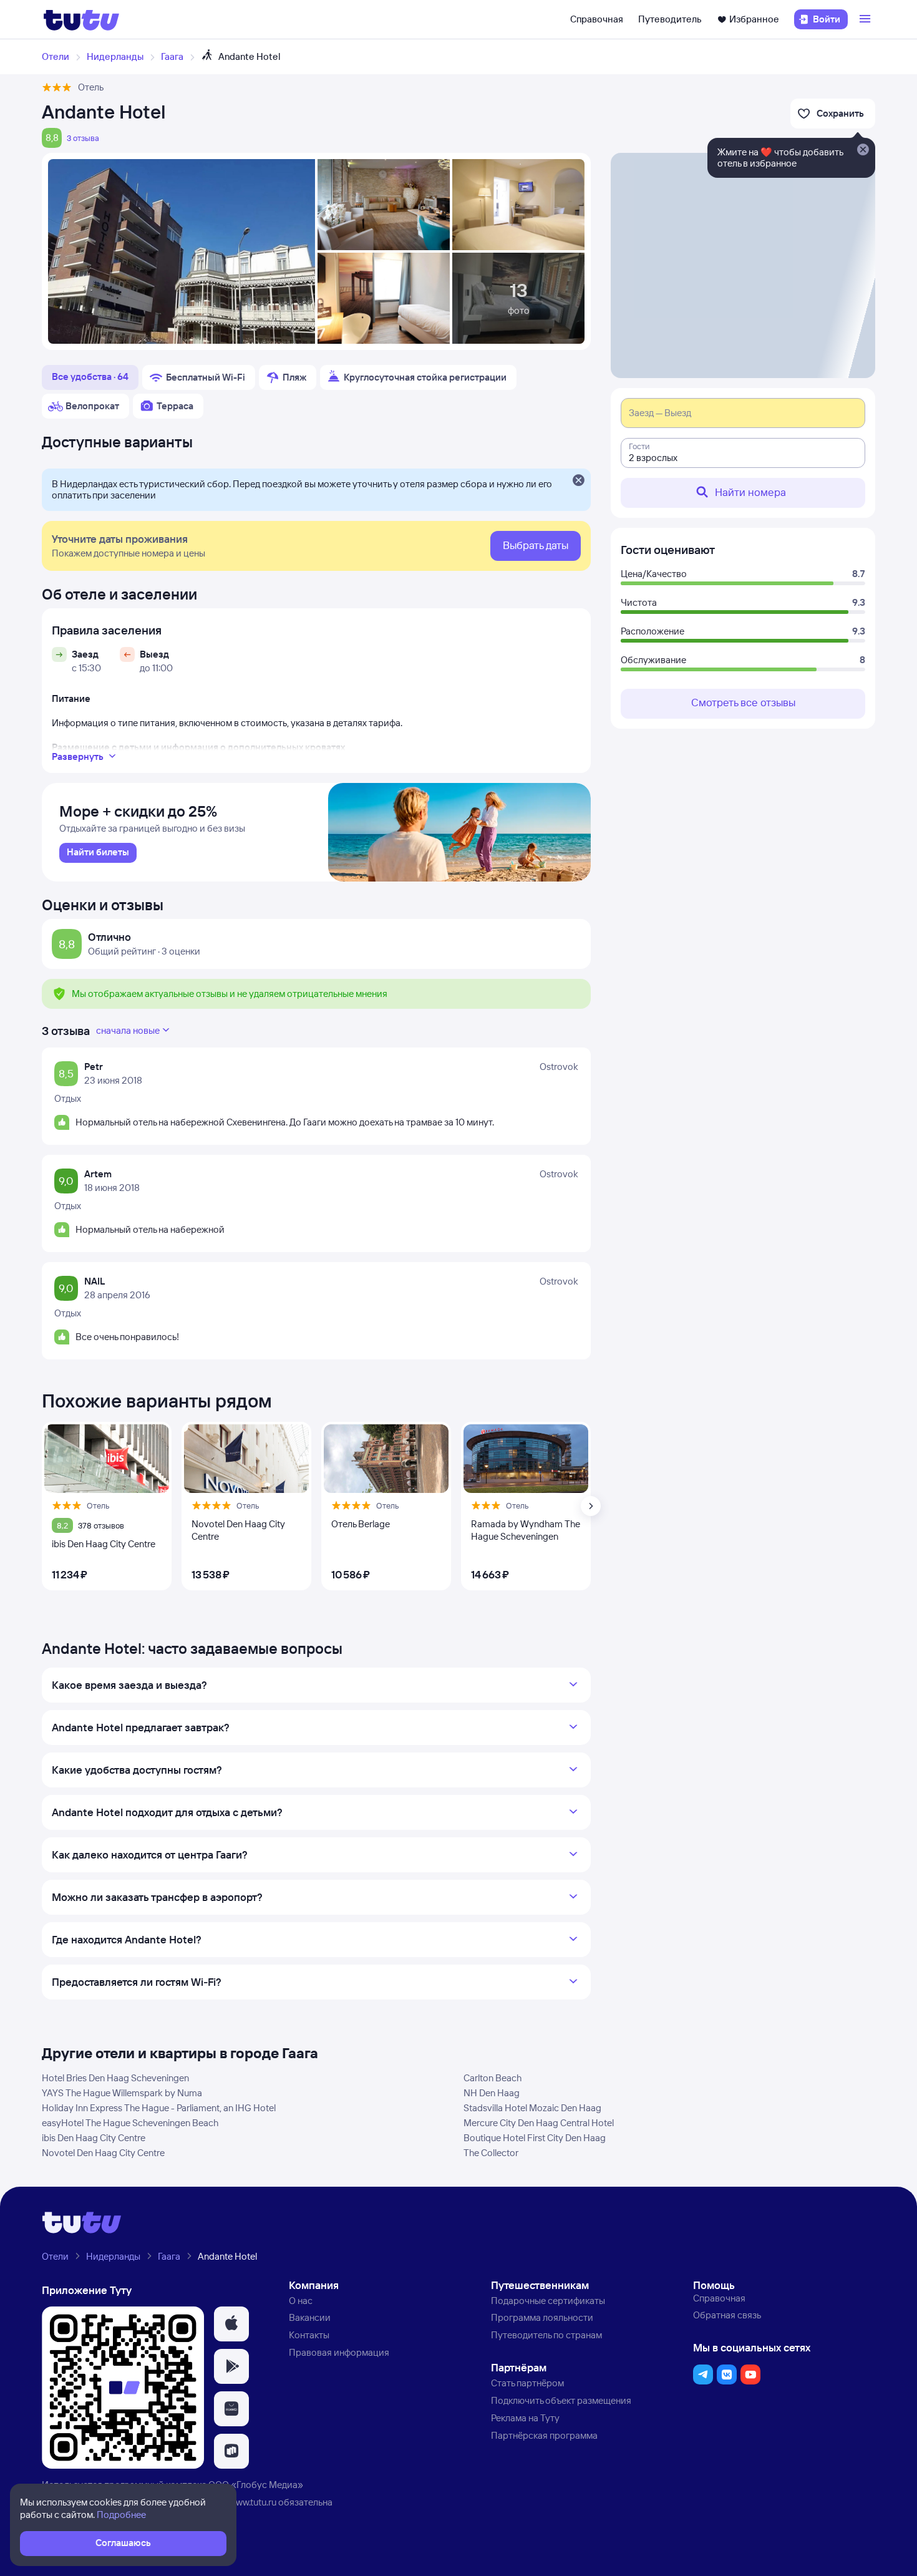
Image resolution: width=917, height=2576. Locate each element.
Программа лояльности (542, 2317)
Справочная (597, 19)
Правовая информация (339, 2352)
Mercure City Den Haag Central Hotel (539, 2123)
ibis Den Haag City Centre (94, 2138)
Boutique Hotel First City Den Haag (535, 2138)
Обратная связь (727, 2315)
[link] (98, 853)
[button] (231, 2324)
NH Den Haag (492, 2093)
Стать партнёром (527, 2383)
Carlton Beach (492, 2078)
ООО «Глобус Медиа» (256, 2485)
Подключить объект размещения (561, 2400)
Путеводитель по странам (546, 2335)
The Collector (491, 2153)
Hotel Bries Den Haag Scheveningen (115, 2078)
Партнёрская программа (544, 2435)
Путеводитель (670, 19)
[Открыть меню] (866, 19)
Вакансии (310, 2317)
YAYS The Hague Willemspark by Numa (122, 2093)
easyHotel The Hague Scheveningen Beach (130, 2123)
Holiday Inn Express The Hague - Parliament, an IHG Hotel (159, 2108)
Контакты (309, 2335)
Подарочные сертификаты (548, 2301)
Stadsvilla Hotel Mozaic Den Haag (532, 2108)
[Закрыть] (578, 481)
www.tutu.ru (253, 2502)
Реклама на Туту (525, 2418)
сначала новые (128, 1030)
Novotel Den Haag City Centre (103, 2153)
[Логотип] (81, 19)
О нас (301, 2301)
